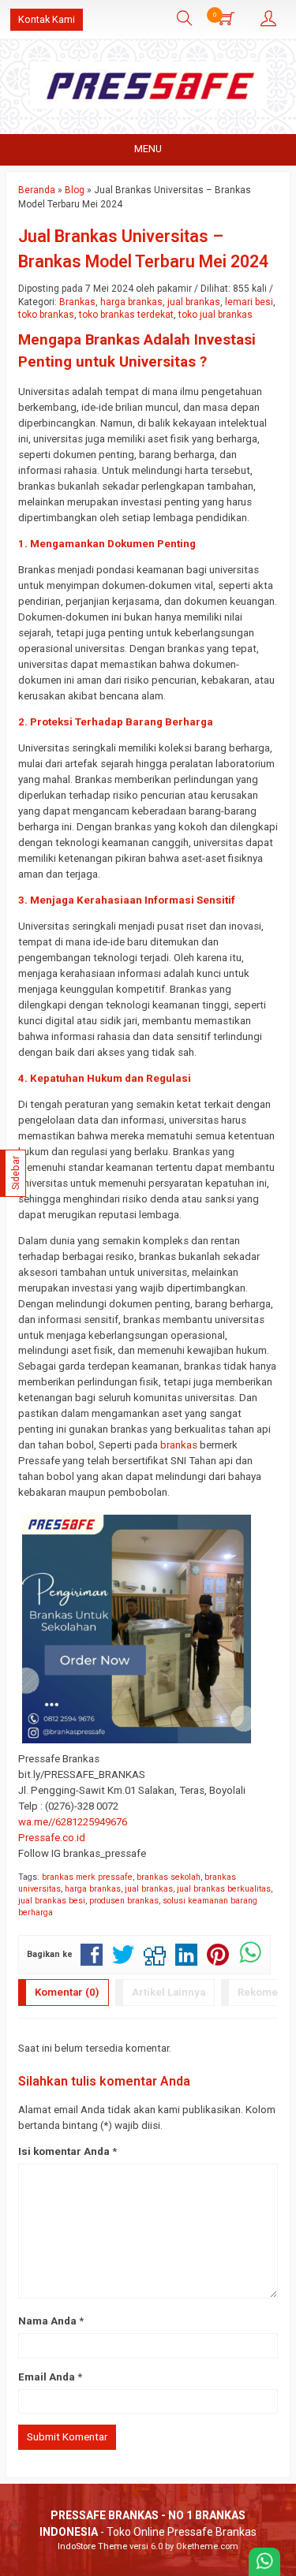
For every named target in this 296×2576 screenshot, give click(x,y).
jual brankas (194, 302)
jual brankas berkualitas (224, 1889)
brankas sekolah (169, 1877)
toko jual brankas (215, 315)
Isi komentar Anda (64, 2151)
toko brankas (46, 315)
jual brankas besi (52, 1901)
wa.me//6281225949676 (73, 1822)
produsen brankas (124, 1901)
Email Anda (47, 2377)
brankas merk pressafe (87, 1877)
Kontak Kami (47, 19)
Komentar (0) (67, 1992)
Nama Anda (47, 2321)
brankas (179, 1445)
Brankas (77, 302)
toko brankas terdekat (126, 315)
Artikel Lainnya (169, 1992)
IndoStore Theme (92, 2546)
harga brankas (131, 302)
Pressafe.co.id (52, 1838)
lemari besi (249, 302)
